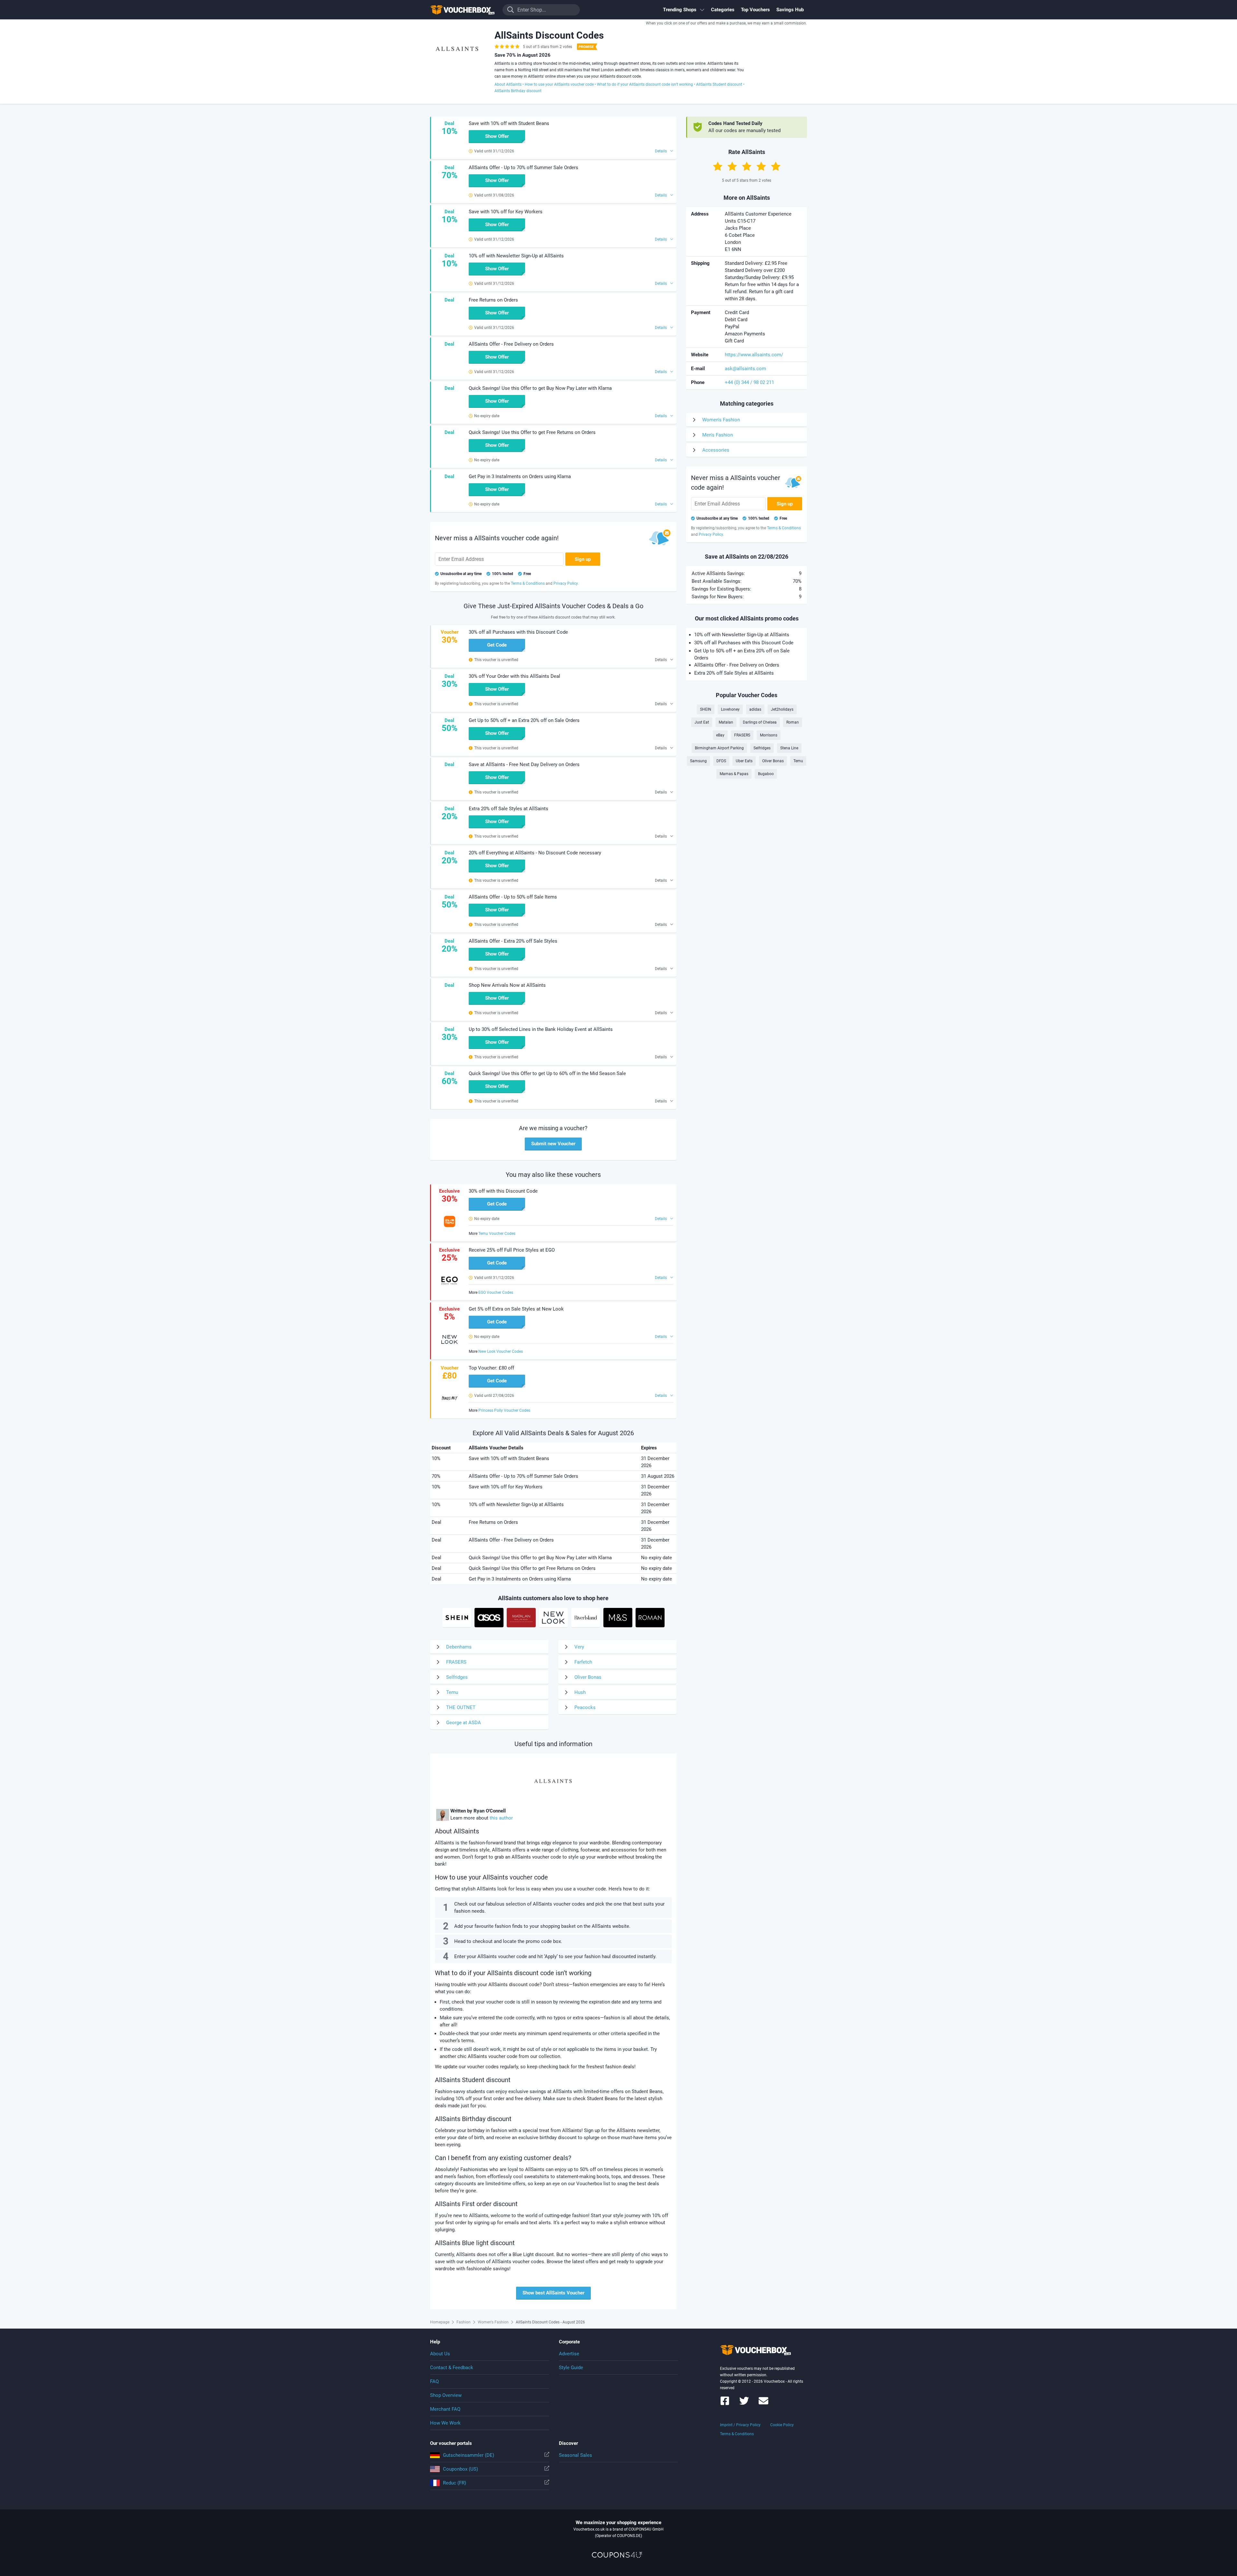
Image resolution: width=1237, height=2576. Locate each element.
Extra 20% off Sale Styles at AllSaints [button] (508, 809)
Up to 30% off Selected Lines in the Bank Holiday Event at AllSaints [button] (541, 1029)
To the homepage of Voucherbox (462, 10)
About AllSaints (508, 84)
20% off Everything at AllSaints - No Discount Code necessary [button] (535, 853)
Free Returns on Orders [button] (493, 300)
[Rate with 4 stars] (761, 166)
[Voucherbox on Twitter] (744, 2404)
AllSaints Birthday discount (518, 91)
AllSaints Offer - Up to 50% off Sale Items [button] (513, 897)
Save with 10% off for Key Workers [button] (506, 212)
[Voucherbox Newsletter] (763, 2404)
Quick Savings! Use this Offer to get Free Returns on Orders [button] (532, 432)
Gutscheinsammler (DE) (469, 2455)
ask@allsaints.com (745, 369)
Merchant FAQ (445, 2409)
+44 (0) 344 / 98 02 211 (749, 382)
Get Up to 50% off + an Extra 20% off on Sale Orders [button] (524, 720)
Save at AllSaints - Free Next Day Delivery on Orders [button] (524, 764)
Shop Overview (446, 2395)
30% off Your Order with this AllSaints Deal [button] (514, 676)
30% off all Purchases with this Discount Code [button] (518, 632)
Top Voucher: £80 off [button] (491, 1368)
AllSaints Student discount (719, 84)
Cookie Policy (782, 2425)
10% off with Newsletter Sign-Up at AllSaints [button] (516, 256)
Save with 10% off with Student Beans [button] (509, 123)
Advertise (569, 2354)
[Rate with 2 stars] (732, 166)
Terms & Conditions (737, 2434)
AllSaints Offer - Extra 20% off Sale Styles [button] (513, 941)
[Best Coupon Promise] (586, 47)
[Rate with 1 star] (718, 166)
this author (501, 1818)
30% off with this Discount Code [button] (503, 1191)
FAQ (434, 2381)
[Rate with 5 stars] (776, 166)
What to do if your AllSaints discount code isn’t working (645, 84)
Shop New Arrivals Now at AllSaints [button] (507, 985)
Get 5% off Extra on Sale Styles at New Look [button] (516, 1309)
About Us (440, 2354)
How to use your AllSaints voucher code (559, 84)
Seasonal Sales (575, 2455)
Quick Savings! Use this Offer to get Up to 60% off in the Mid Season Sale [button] (547, 1073)
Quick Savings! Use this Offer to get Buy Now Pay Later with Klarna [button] (540, 388)
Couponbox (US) (460, 2469)
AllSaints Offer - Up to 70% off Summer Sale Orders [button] (523, 168)
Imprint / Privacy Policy (740, 2425)
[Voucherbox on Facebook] (725, 2404)
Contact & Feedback (452, 2368)
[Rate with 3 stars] (747, 166)
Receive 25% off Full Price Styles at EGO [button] (512, 1250)
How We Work (445, 2423)
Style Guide (571, 2368)
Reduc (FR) (455, 2483)
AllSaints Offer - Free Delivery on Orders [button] (511, 344)
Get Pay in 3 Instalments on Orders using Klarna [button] (520, 476)
